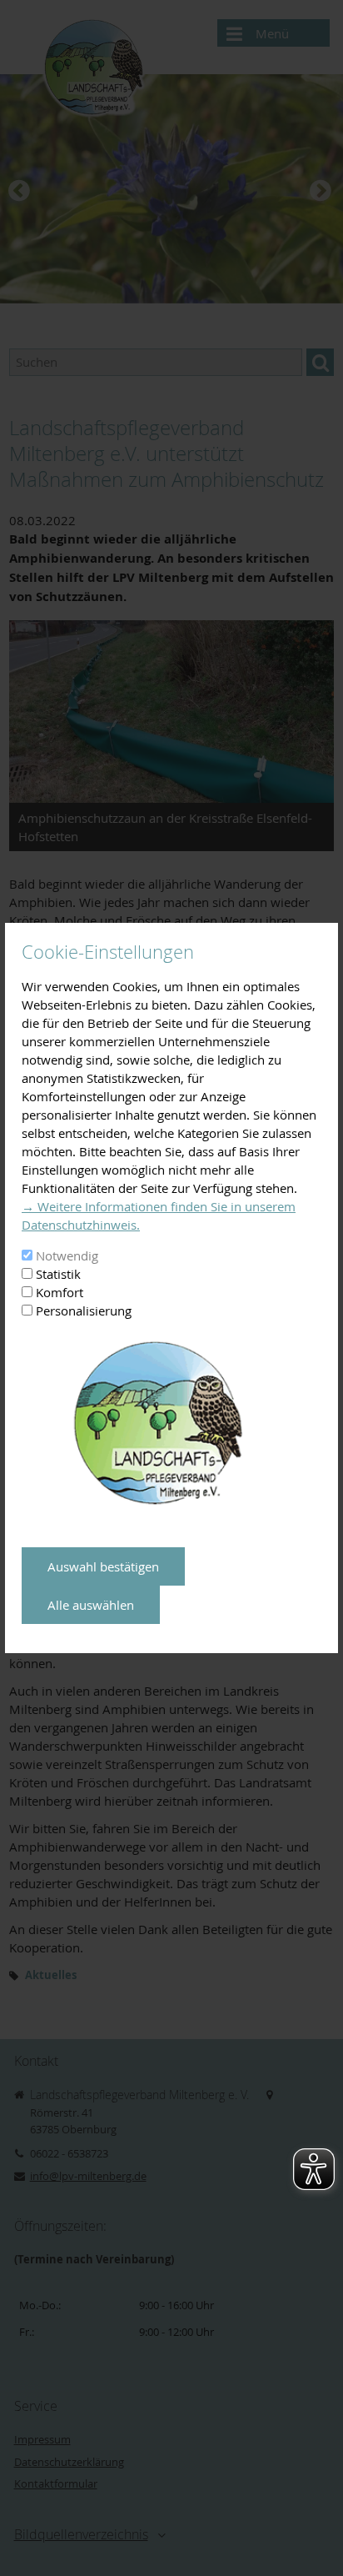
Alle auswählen (91, 1605)
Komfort (60, 1292)
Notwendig (67, 1255)
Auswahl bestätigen (103, 1566)
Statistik (58, 1274)
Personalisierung (84, 1311)
